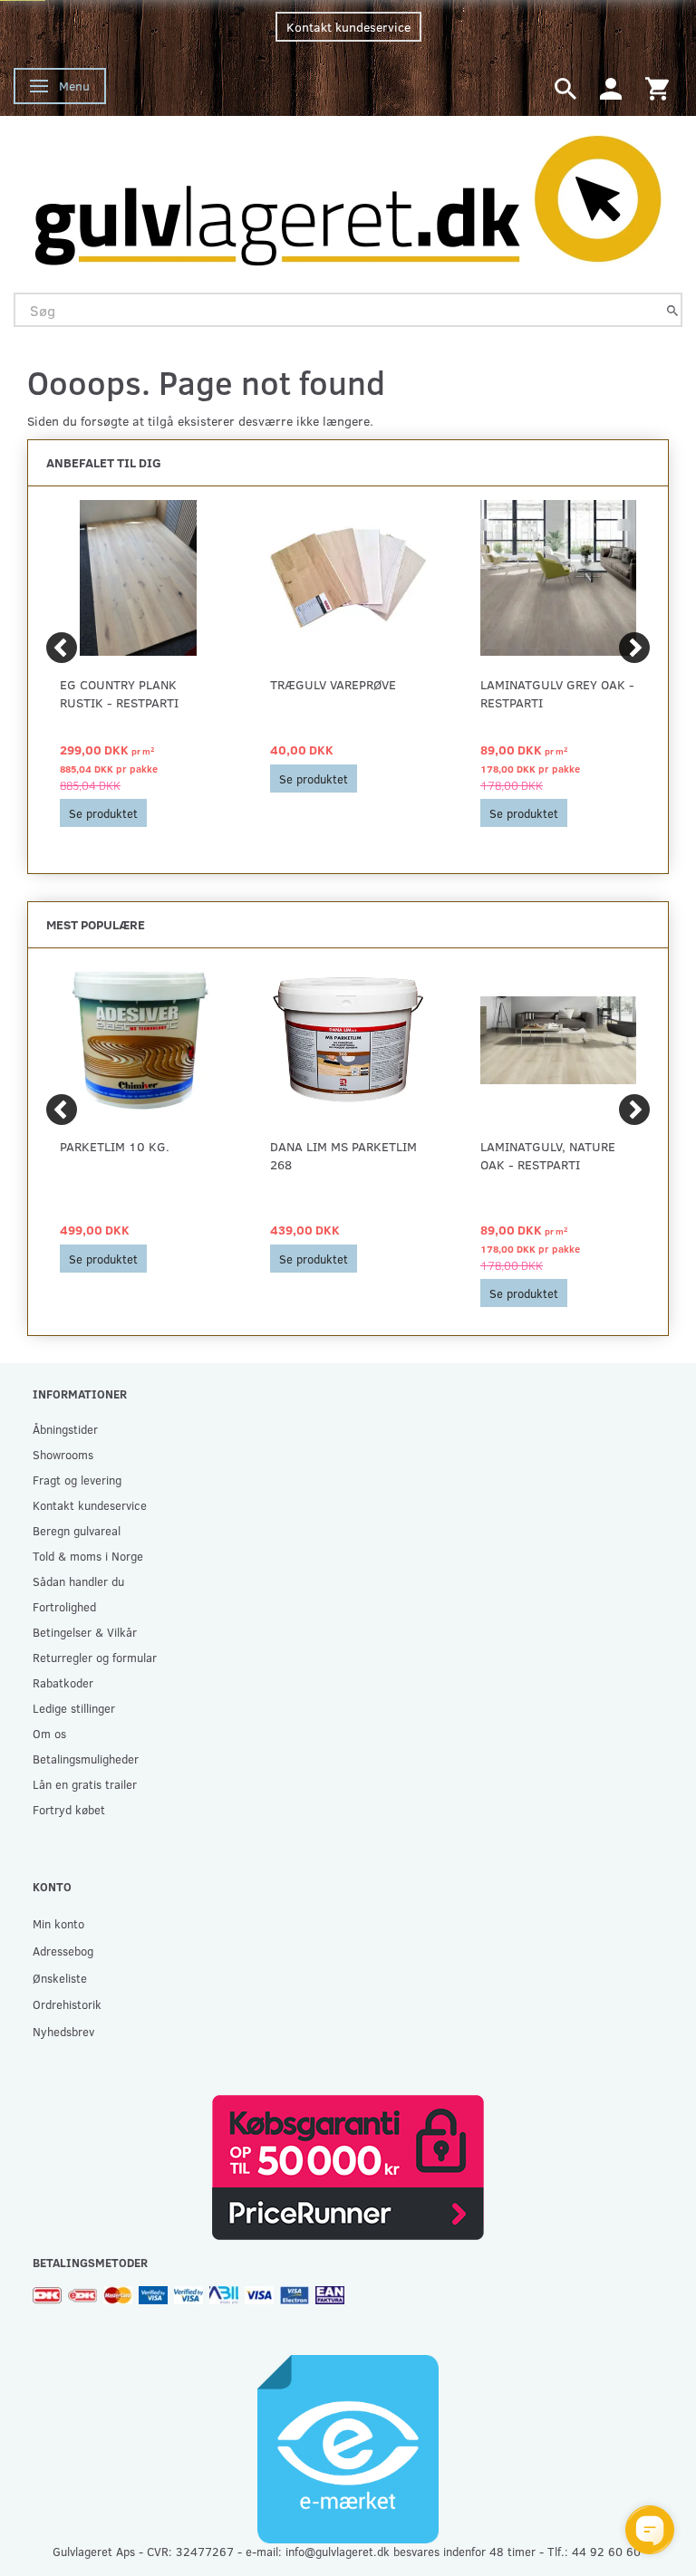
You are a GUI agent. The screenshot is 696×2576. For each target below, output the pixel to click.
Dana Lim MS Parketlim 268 (343, 1155)
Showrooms (63, 1454)
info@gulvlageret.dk (338, 2551)
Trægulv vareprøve (333, 684)
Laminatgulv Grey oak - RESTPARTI (557, 693)
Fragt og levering (77, 1480)
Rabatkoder (63, 1682)
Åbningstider (65, 1429)
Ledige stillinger (74, 1708)
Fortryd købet (69, 1809)
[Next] (634, 648)
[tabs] (565, 87)
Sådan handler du (78, 1581)
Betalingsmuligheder (86, 1759)
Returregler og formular (95, 1657)
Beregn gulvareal (77, 1530)
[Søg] (672, 310)
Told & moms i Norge (88, 1556)
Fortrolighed (64, 1606)
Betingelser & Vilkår (85, 1632)
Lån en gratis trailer (85, 1784)
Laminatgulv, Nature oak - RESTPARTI (548, 1155)
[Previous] (62, 648)
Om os (49, 1733)
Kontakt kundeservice (348, 27)
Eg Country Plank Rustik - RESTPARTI (119, 693)
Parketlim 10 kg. (115, 1146)
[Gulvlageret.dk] (348, 195)
